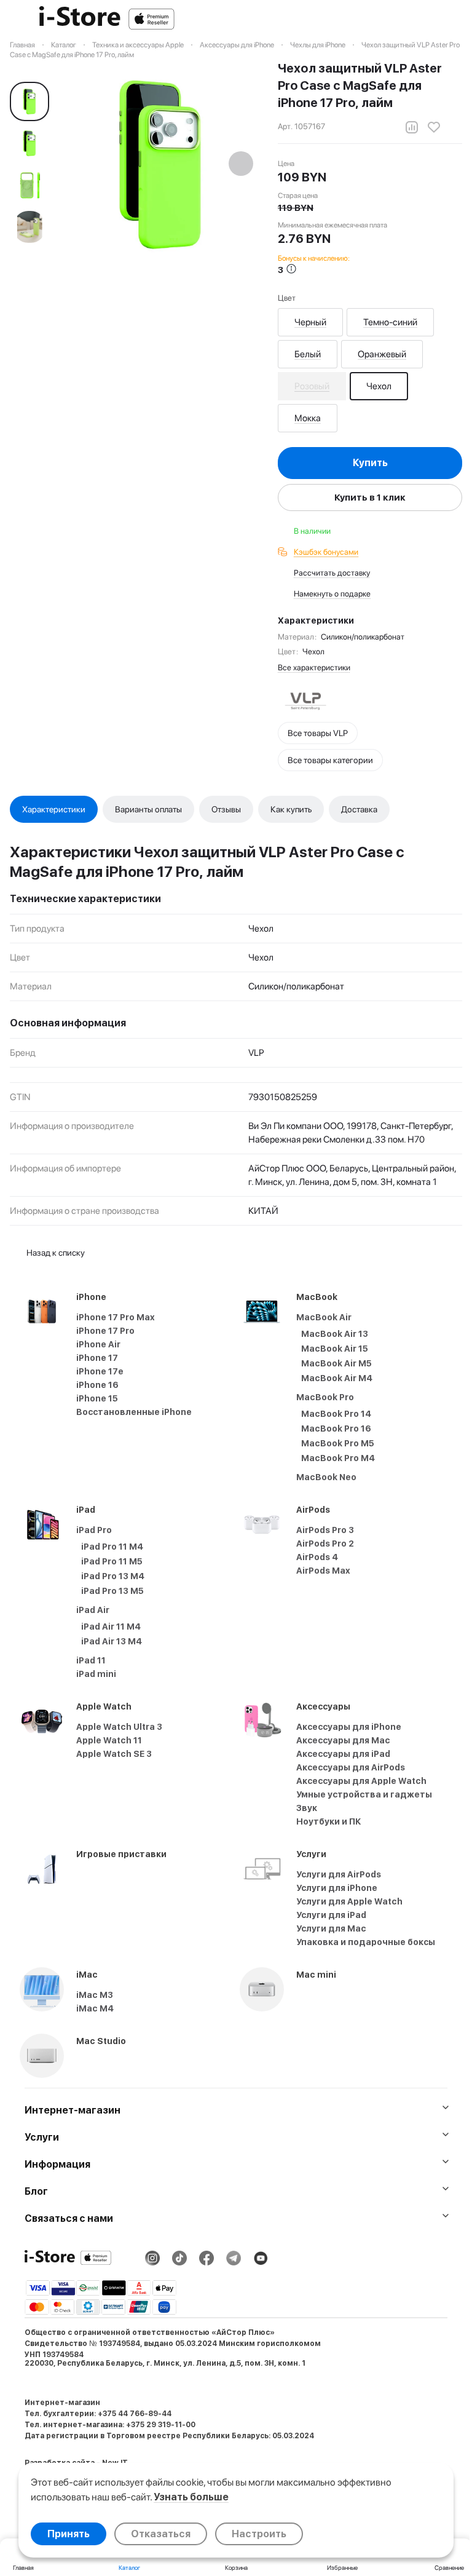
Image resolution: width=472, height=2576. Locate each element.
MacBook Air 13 (335, 1334)
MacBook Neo (326, 1477)
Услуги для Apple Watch (349, 1901)
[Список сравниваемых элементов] (392, 19)
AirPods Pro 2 (325, 1544)
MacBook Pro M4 (338, 1458)
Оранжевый (382, 354)
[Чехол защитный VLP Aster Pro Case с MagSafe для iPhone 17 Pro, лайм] (160, 165)
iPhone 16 (97, 1385)
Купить (370, 463)
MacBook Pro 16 (336, 1429)
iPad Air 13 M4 (112, 1641)
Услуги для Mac (331, 1928)
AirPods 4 (317, 1557)
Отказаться (161, 2534)
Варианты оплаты (148, 809)
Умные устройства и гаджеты (364, 1794)
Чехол (379, 386)
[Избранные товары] (424, 19)
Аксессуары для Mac (343, 1740)
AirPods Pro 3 (325, 1530)
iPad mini (96, 1674)
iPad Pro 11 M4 (112, 1547)
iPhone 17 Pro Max (116, 1317)
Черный (310, 322)
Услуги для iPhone (337, 1888)
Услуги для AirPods (339, 1874)
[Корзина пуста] (456, 19)
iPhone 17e (100, 1371)
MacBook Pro (325, 1397)
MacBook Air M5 (336, 1363)
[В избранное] (434, 127)
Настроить (259, 2534)
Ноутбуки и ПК (329, 1821)
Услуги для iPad (331, 1915)
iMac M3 (95, 1995)
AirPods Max (323, 1571)
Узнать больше (191, 2497)
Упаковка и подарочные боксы (366, 1942)
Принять (69, 2534)
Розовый (312, 386)
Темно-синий (390, 322)
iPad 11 (91, 1660)
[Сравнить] (412, 127)
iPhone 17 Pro (105, 1331)
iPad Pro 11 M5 (112, 1561)
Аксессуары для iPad (343, 1754)
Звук (307, 1808)
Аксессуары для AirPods (351, 1767)
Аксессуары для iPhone (349, 1727)
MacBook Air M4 (337, 1378)
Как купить (291, 809)
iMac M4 (95, 2008)
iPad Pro (94, 1530)
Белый (308, 354)
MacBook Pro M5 (338, 1443)
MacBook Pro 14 (336, 1414)
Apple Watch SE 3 (114, 1754)
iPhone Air (98, 1344)
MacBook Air (324, 1317)
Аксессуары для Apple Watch (361, 1781)
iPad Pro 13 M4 (113, 1576)
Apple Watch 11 (109, 1740)
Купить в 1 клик (370, 497)
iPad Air (93, 1610)
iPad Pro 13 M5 (112, 1591)
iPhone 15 (97, 1398)
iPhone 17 (97, 1358)
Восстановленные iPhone (134, 1412)
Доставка (359, 809)
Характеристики (54, 809)
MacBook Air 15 (335, 1349)
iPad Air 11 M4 (111, 1627)
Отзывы (226, 809)
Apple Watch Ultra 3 (119, 1727)
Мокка (308, 418)
